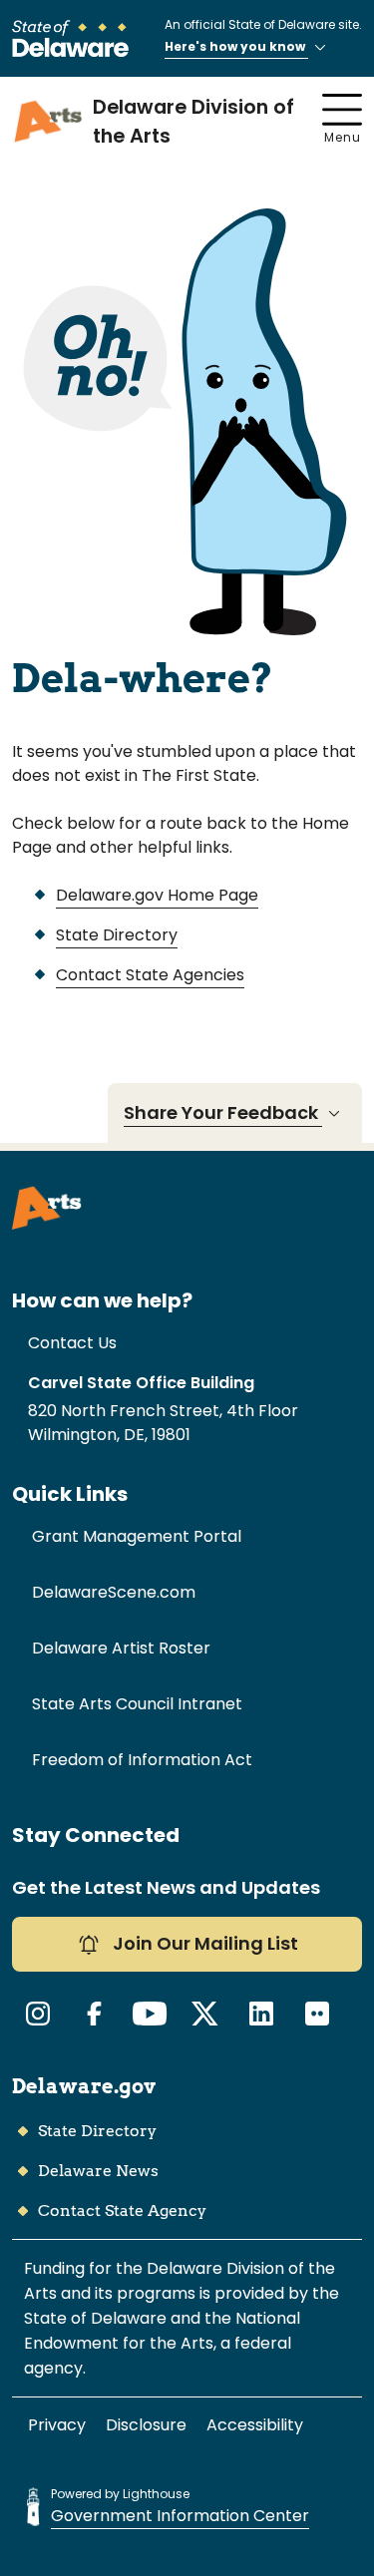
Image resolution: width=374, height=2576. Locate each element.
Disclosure (146, 2425)
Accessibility (255, 2425)
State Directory (117, 935)
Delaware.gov (84, 2086)
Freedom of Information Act (142, 1760)
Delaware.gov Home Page (157, 895)
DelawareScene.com (114, 1592)
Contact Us (72, 1343)
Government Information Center (180, 2516)
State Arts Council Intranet (137, 1704)
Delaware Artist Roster (121, 1648)
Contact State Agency (122, 2210)
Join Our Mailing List (203, 1943)
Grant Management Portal (137, 1536)
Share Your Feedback (223, 1112)
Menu (343, 137)
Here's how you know (236, 46)
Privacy (57, 2425)
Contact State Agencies (150, 975)
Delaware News (98, 2171)
